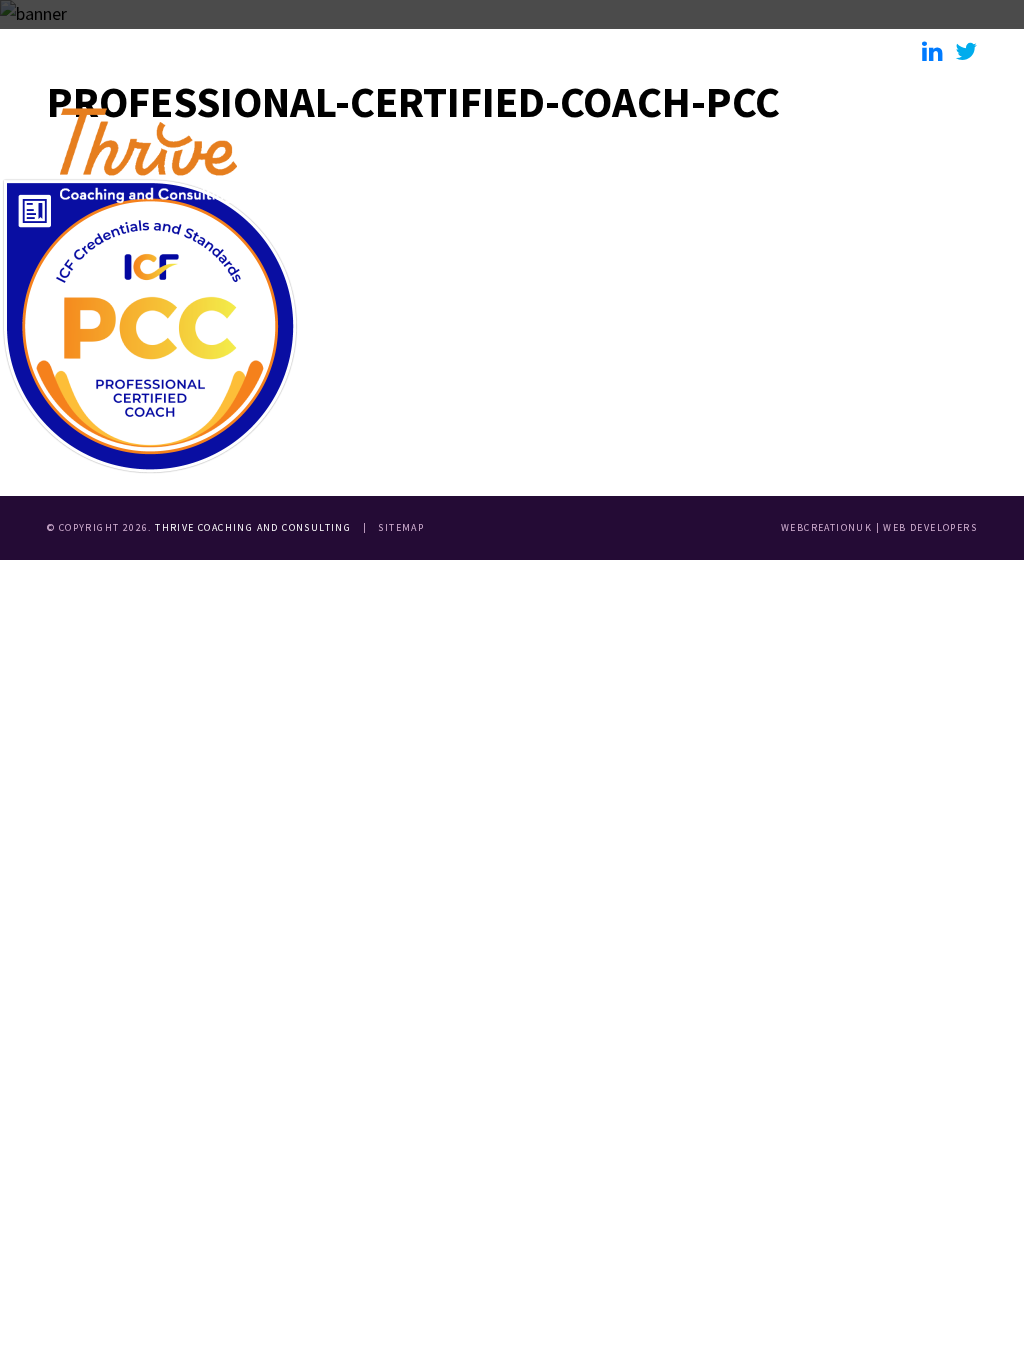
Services (573, 50)
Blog (851, 50)
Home (89, 50)
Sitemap (401, 527)
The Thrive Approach (404, 50)
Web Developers (930, 527)
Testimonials (723, 50)
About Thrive (220, 50)
